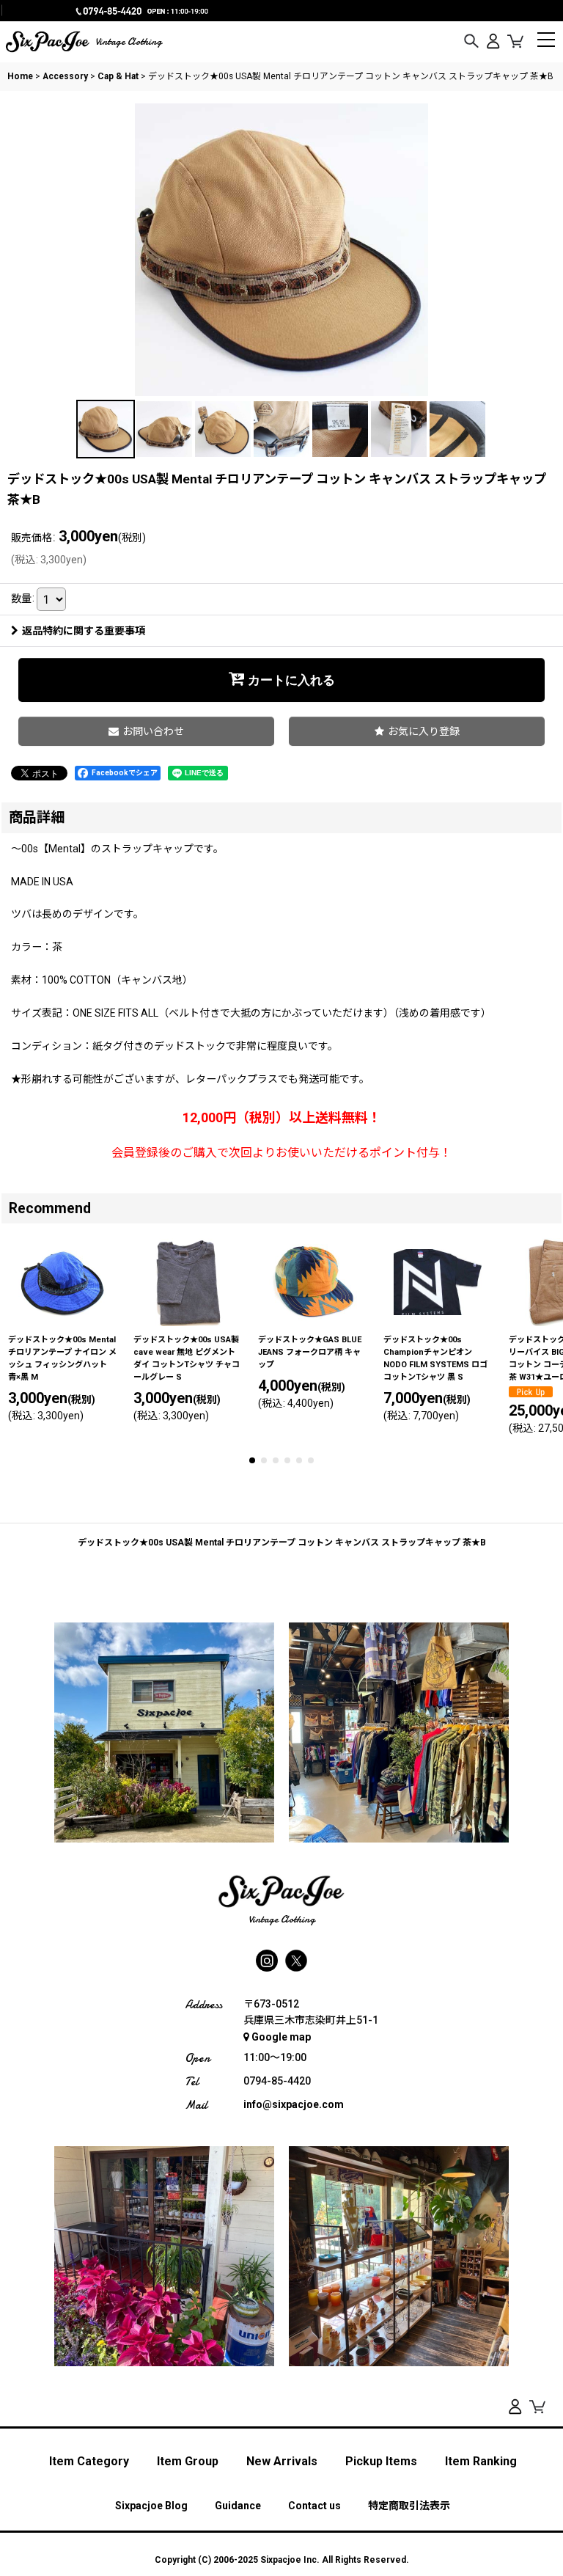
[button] (471, 42)
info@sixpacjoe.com (294, 2104)
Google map (281, 2037)
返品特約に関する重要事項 (84, 631)
